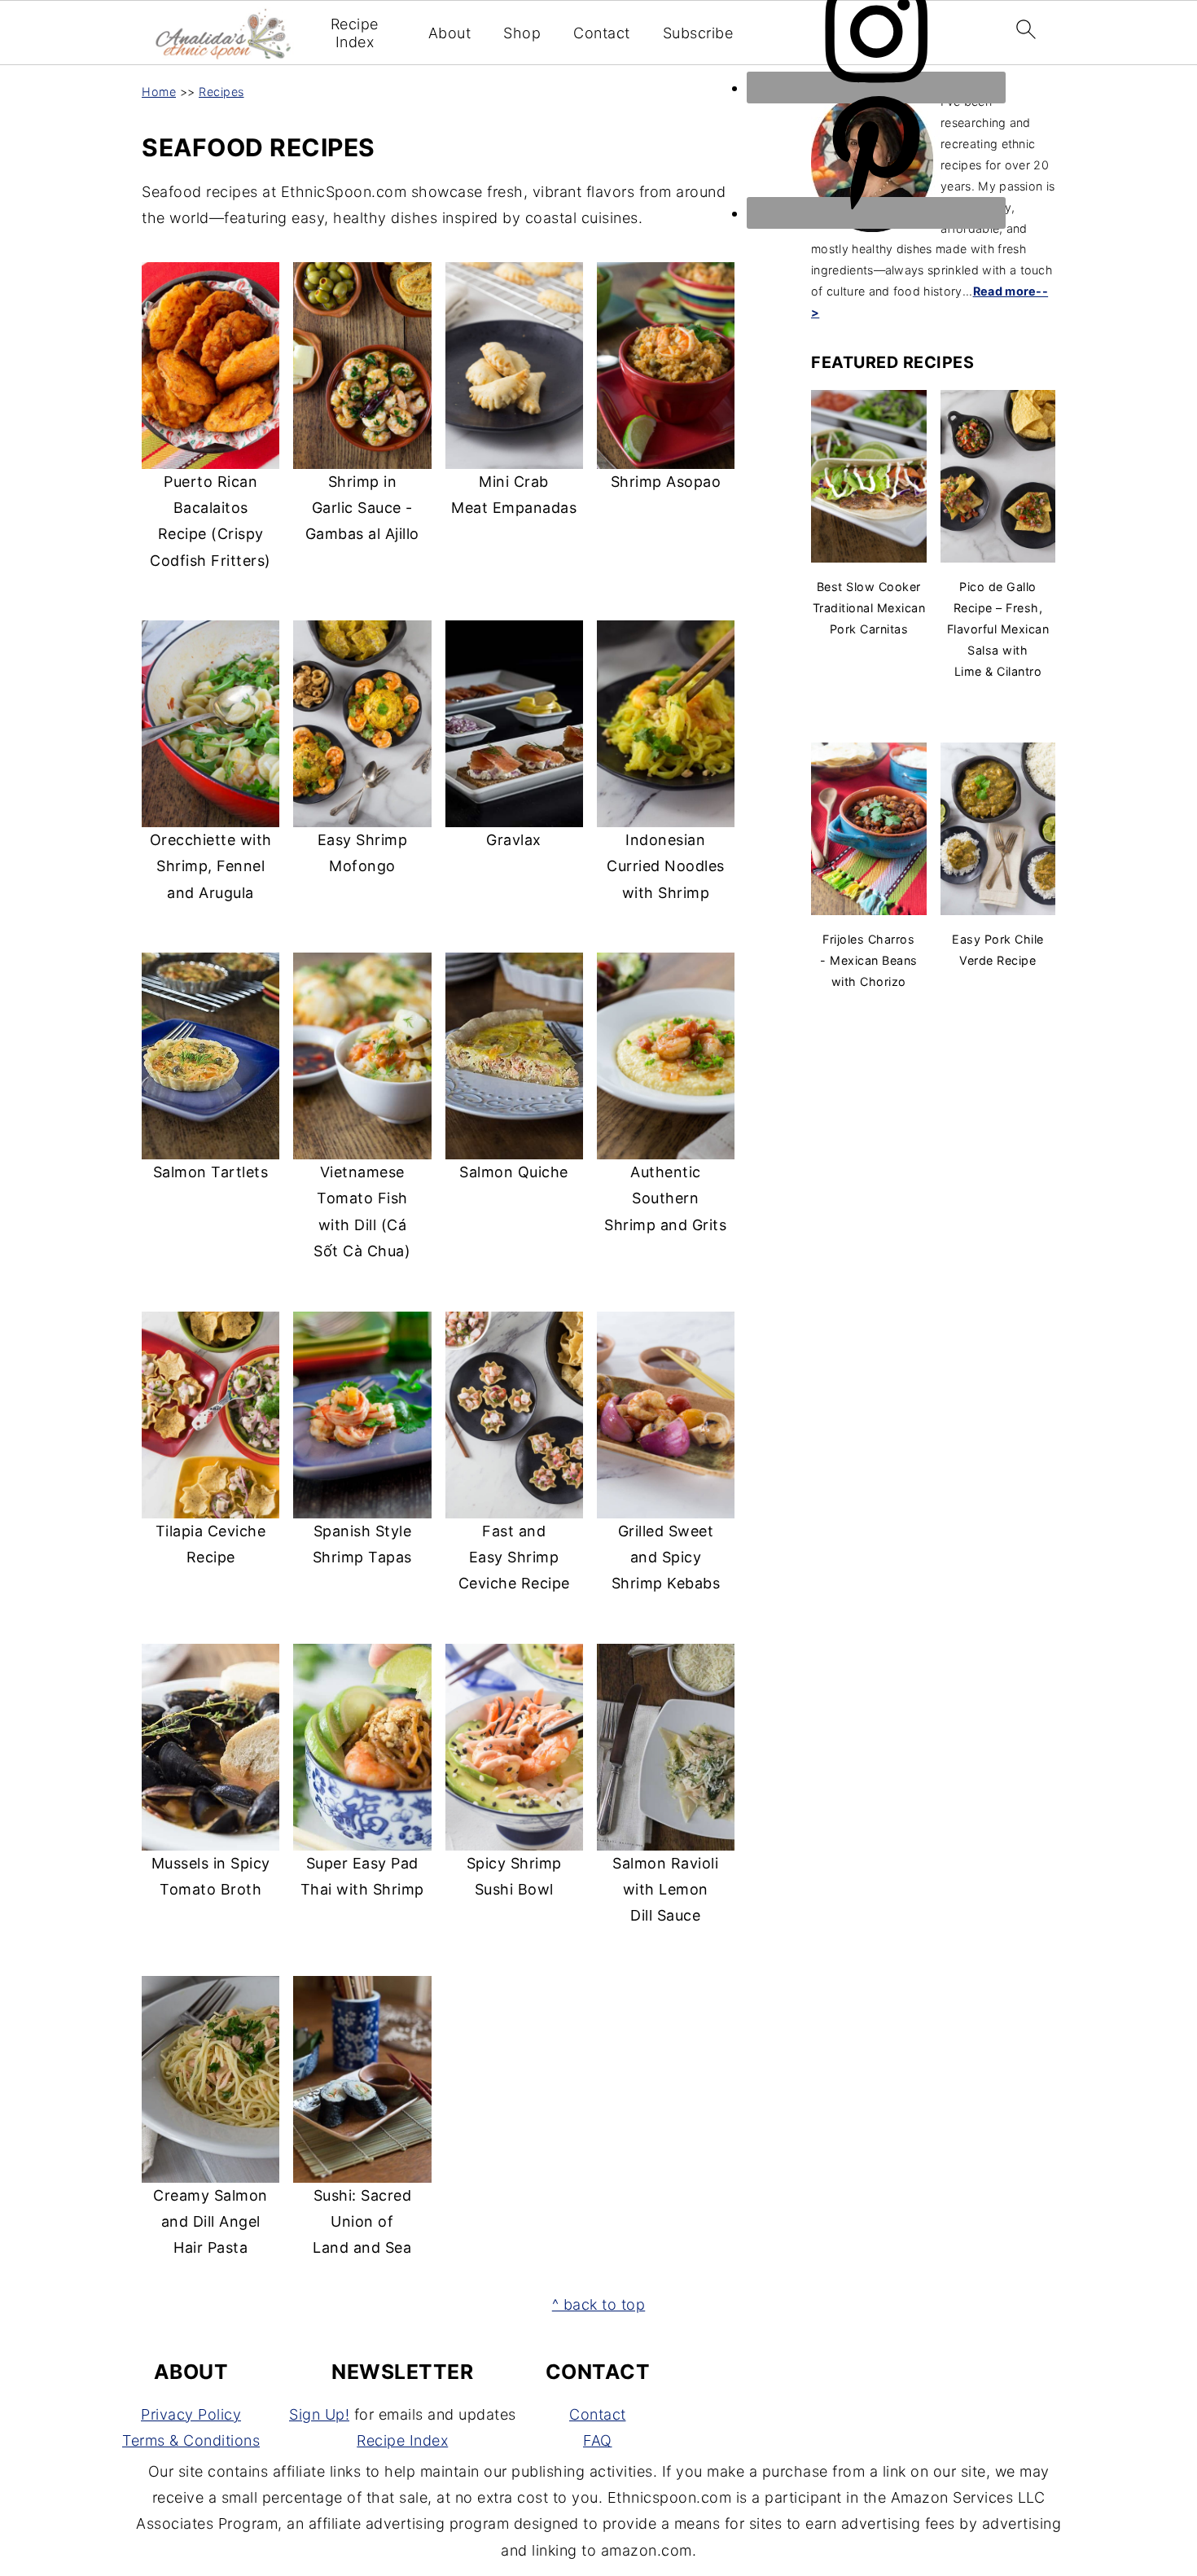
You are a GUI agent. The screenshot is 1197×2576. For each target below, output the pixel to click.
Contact (602, 33)
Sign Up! (319, 2414)
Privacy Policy (191, 2414)
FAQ (598, 2440)
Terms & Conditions (191, 2440)
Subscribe (698, 33)
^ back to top (599, 2304)
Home (159, 92)
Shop (522, 33)
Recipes (221, 92)
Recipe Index (355, 33)
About (450, 33)
